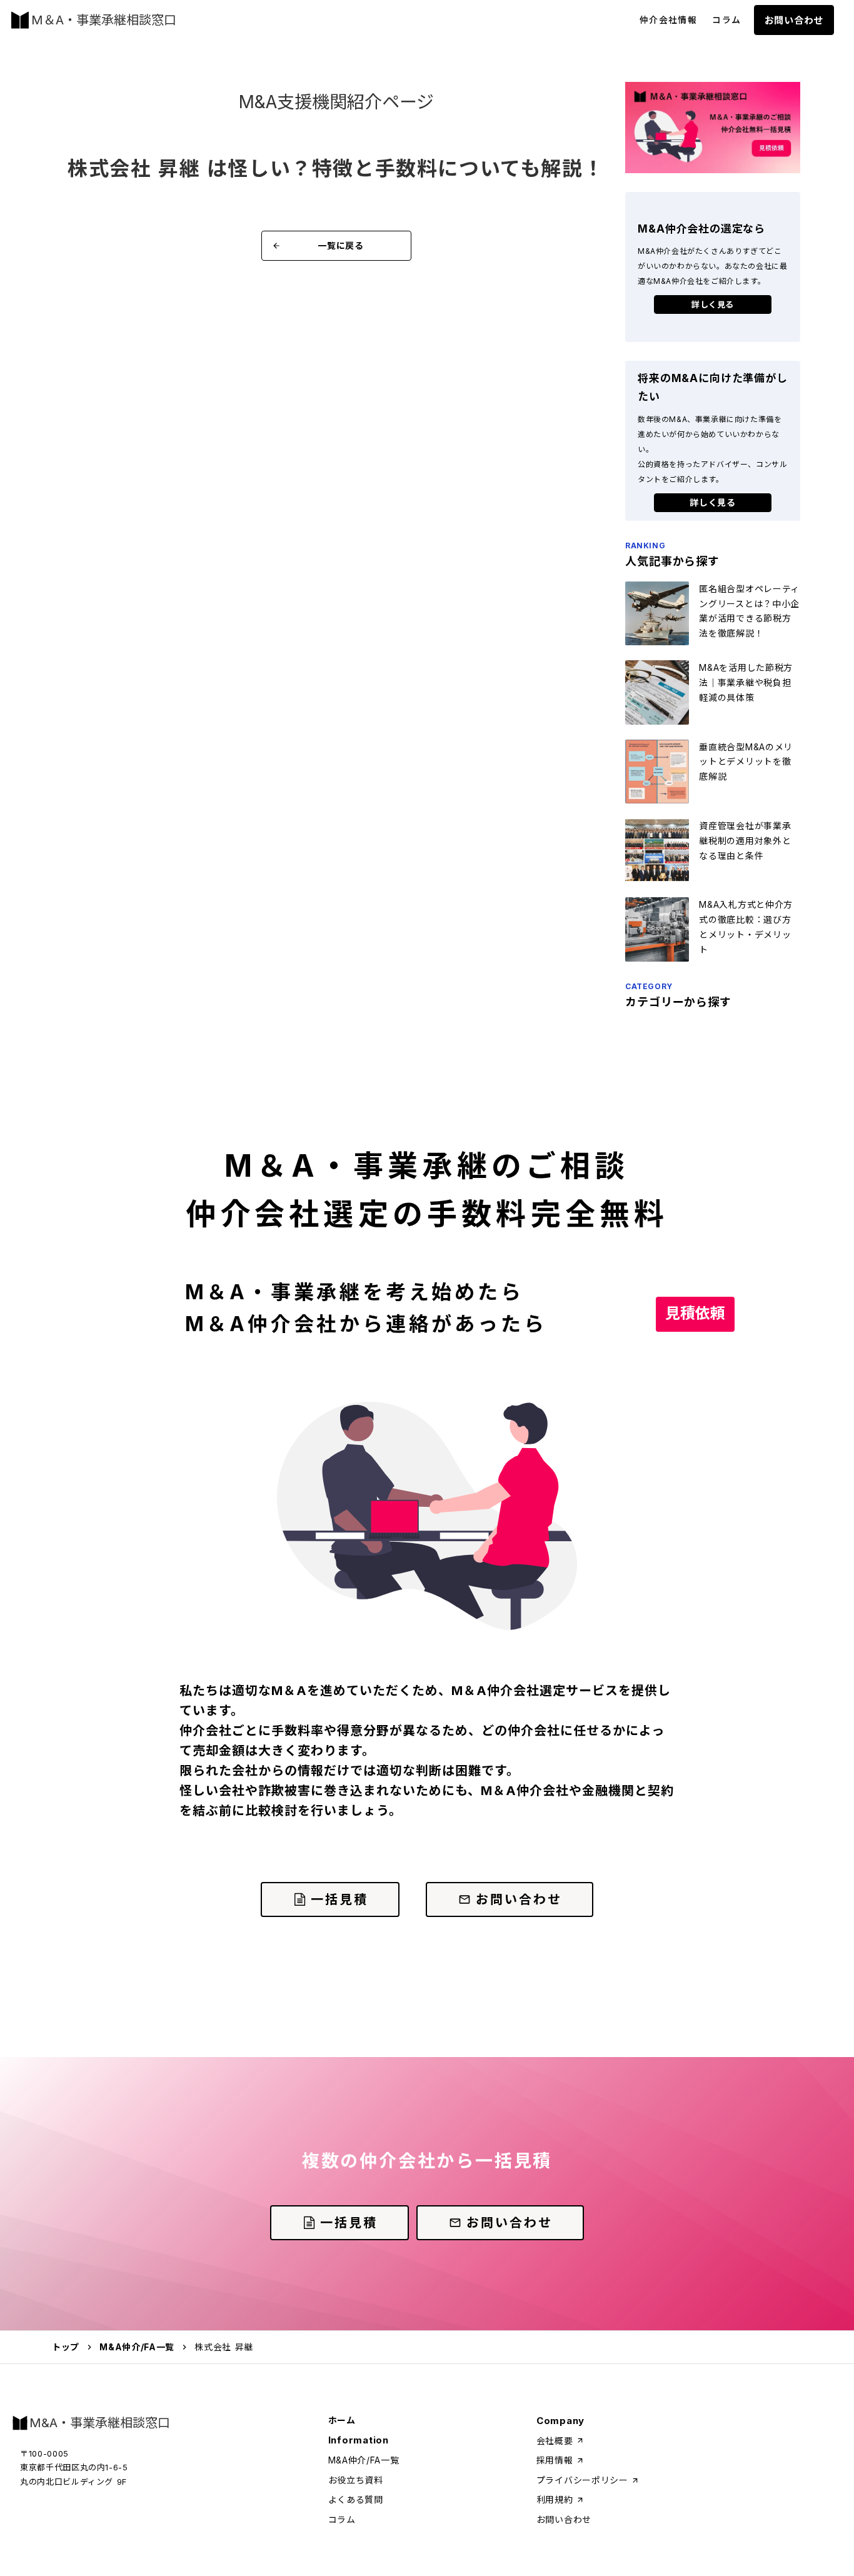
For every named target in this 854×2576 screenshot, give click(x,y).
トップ (66, 2347)
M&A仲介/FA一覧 (137, 2347)
